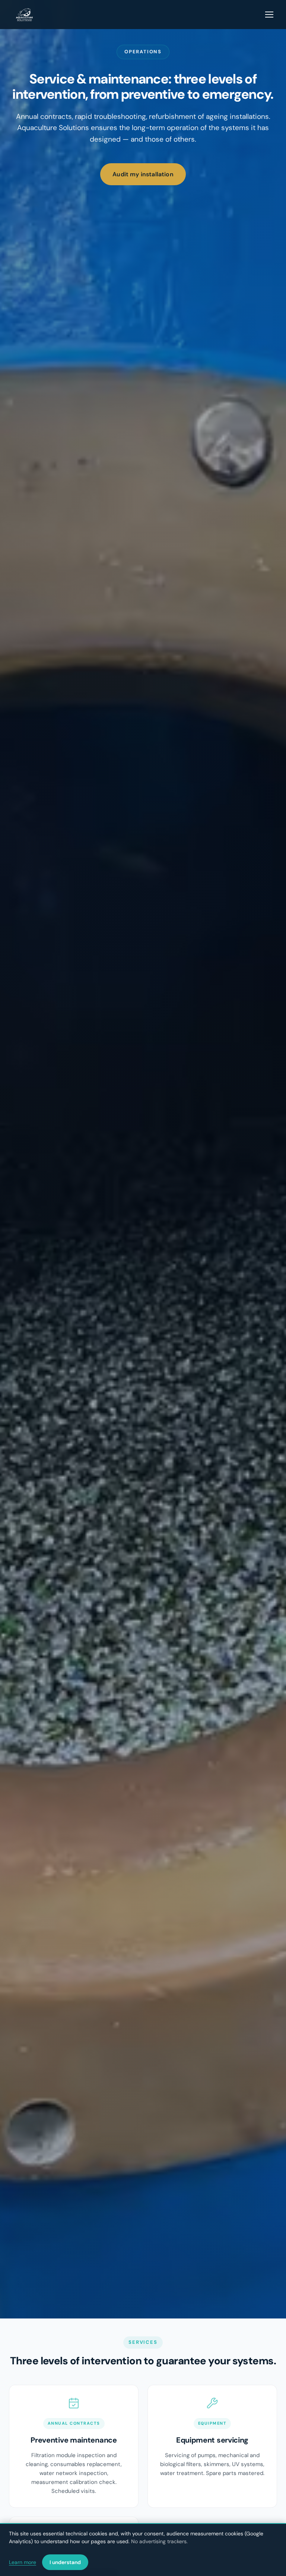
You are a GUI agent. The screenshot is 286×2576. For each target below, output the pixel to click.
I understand (65, 2562)
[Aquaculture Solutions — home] (24, 15)
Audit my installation (143, 174)
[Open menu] (270, 15)
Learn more (23, 2562)
